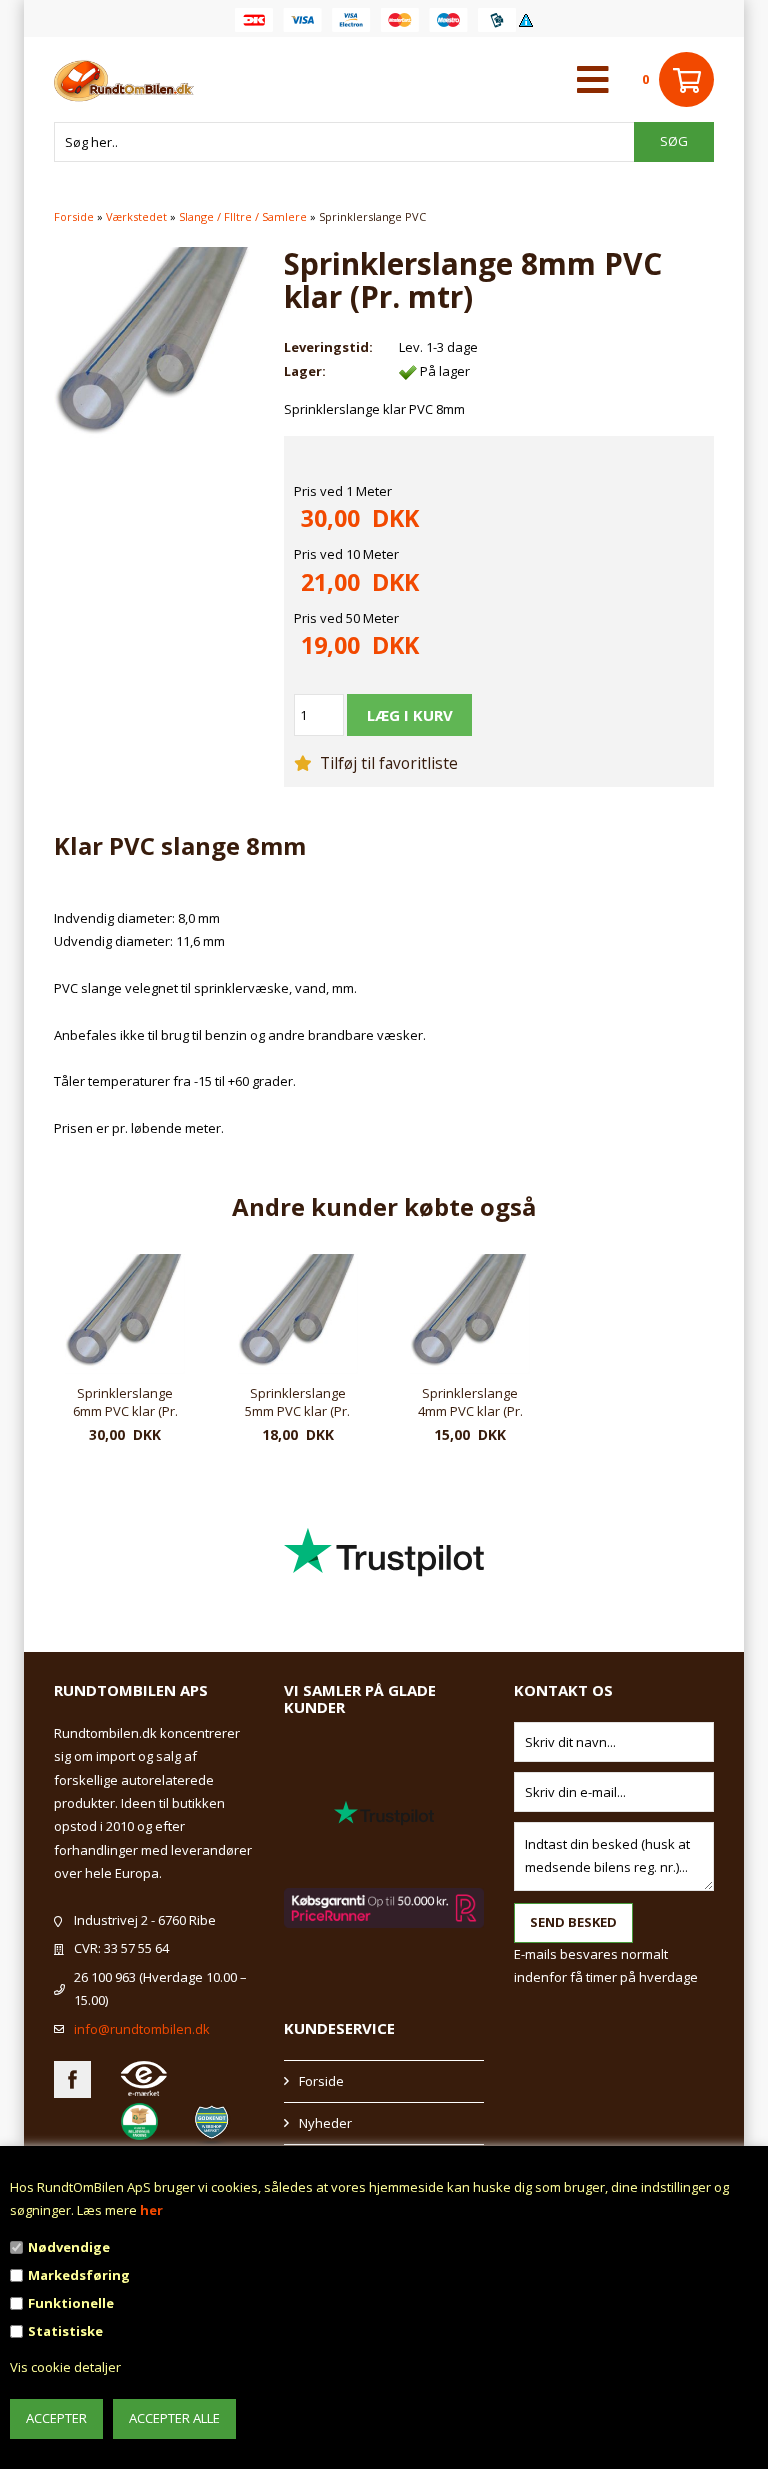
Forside (74, 216)
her (151, 2210)
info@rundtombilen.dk (142, 2029)
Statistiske (65, 2331)
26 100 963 (105, 1977)
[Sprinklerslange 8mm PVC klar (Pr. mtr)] (154, 345)
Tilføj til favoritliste (387, 763)
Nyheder (325, 2123)
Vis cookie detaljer (65, 2367)
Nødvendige (69, 2247)
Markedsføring (79, 2275)
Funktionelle (71, 2303)
